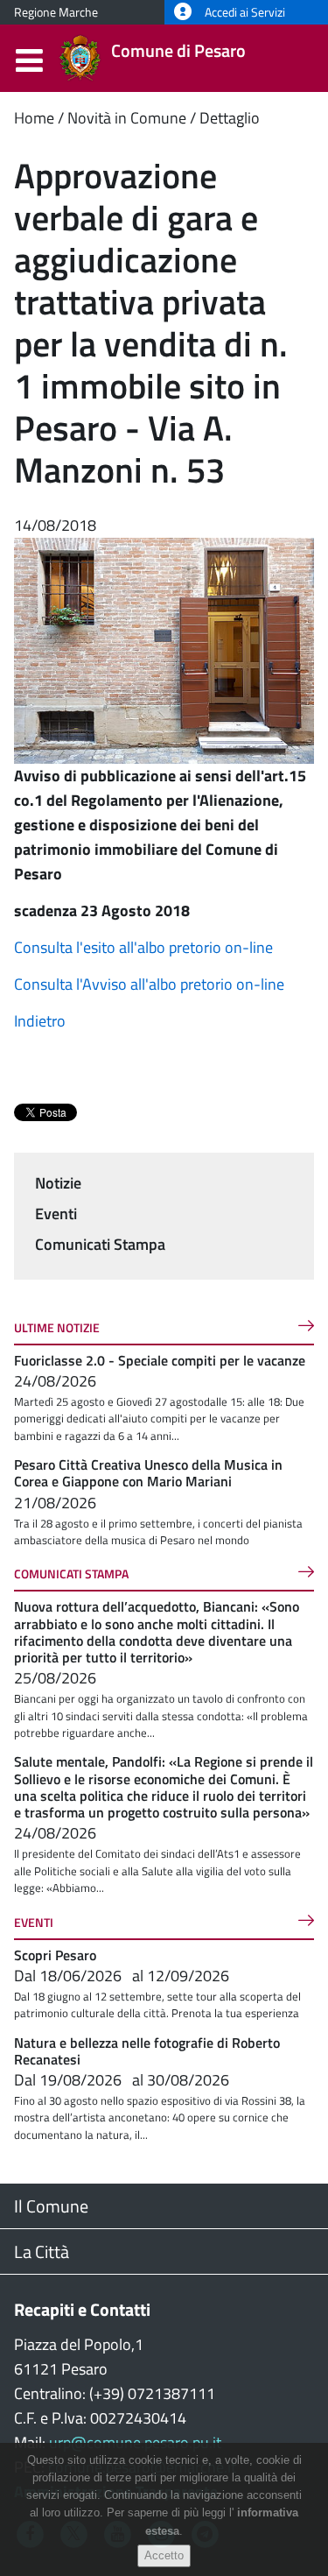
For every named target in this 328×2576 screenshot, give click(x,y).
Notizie (58, 1183)
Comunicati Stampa (100, 1244)
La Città (42, 2251)
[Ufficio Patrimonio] (164, 649)
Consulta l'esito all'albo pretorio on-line (143, 947)
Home (34, 118)
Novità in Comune (127, 118)
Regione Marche (56, 12)
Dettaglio (230, 118)
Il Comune (51, 2206)
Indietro (40, 1021)
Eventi (56, 1214)
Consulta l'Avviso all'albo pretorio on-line (149, 984)
